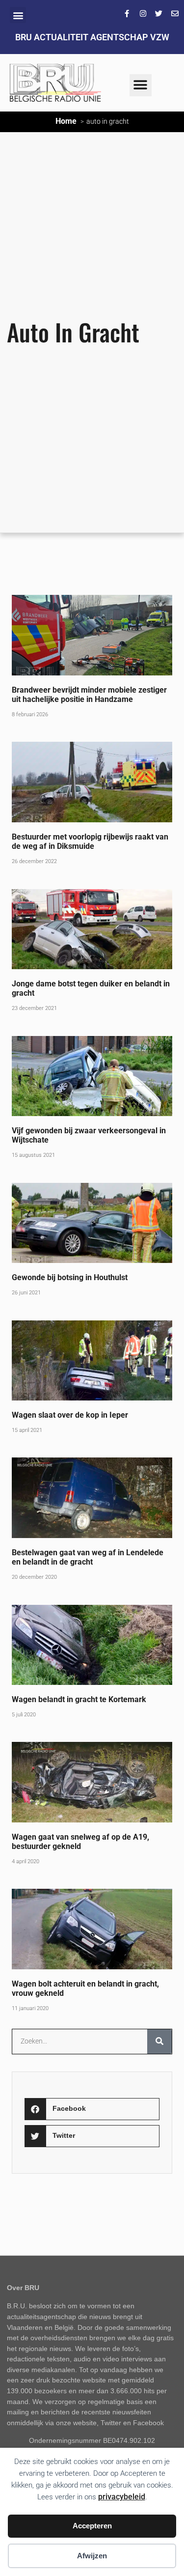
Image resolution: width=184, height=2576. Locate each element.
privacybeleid (122, 2497)
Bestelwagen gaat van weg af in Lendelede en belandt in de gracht (88, 1557)
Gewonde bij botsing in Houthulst (70, 1277)
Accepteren (92, 2526)
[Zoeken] (159, 2042)
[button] (18, 15)
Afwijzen (92, 2556)
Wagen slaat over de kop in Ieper (70, 1415)
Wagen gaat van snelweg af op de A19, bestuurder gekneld (80, 1842)
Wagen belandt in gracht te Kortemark (79, 1699)
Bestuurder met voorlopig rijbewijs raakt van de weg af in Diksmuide (90, 841)
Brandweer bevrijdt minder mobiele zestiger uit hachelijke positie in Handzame (89, 695)
